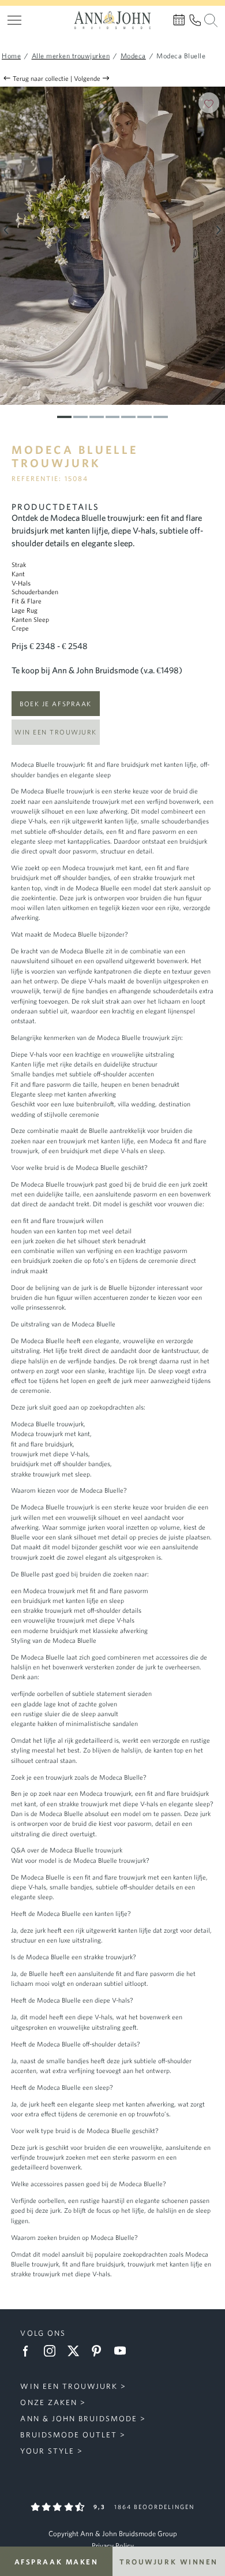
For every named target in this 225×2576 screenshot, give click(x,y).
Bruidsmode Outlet (68, 2435)
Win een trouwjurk (56, 732)
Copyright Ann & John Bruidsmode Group (113, 2534)
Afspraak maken (57, 2561)
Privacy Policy (113, 2546)
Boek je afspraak (55, 704)
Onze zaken (48, 2402)
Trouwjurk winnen (169, 2561)
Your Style (47, 2451)
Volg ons (43, 2333)
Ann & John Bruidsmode (79, 2419)
